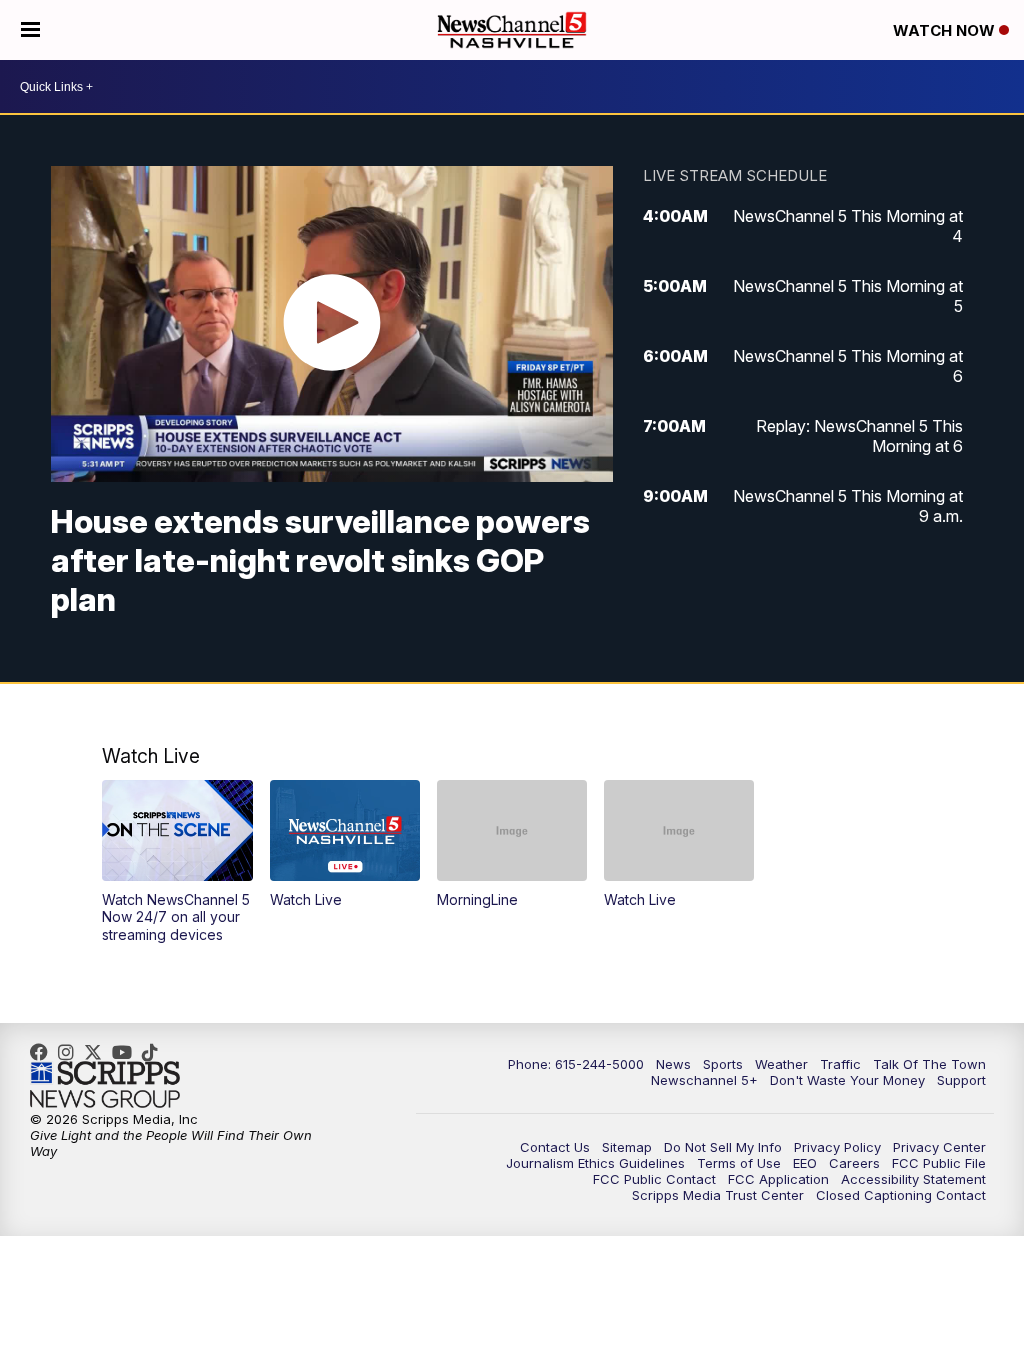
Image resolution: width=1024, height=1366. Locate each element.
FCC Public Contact (654, 1179)
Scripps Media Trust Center (718, 1195)
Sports (723, 1064)
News (673, 1064)
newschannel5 (44, 1052)
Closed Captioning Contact (901, 1195)
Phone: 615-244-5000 (576, 1064)
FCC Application (778, 1179)
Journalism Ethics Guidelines (595, 1163)
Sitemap (627, 1147)
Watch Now (946, 30)
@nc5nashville (155, 1052)
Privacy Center (939, 1147)
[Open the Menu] (30, 30)
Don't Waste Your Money (847, 1080)
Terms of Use (739, 1163)
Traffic (840, 1064)
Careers (854, 1163)
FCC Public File (939, 1163)
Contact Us (555, 1147)
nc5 (98, 1052)
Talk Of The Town (929, 1064)
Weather (781, 1064)
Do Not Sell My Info (723, 1147)
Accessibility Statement (913, 1179)
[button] (177, 861)
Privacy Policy (837, 1147)
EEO (805, 1163)
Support (961, 1080)
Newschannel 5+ (704, 1080)
